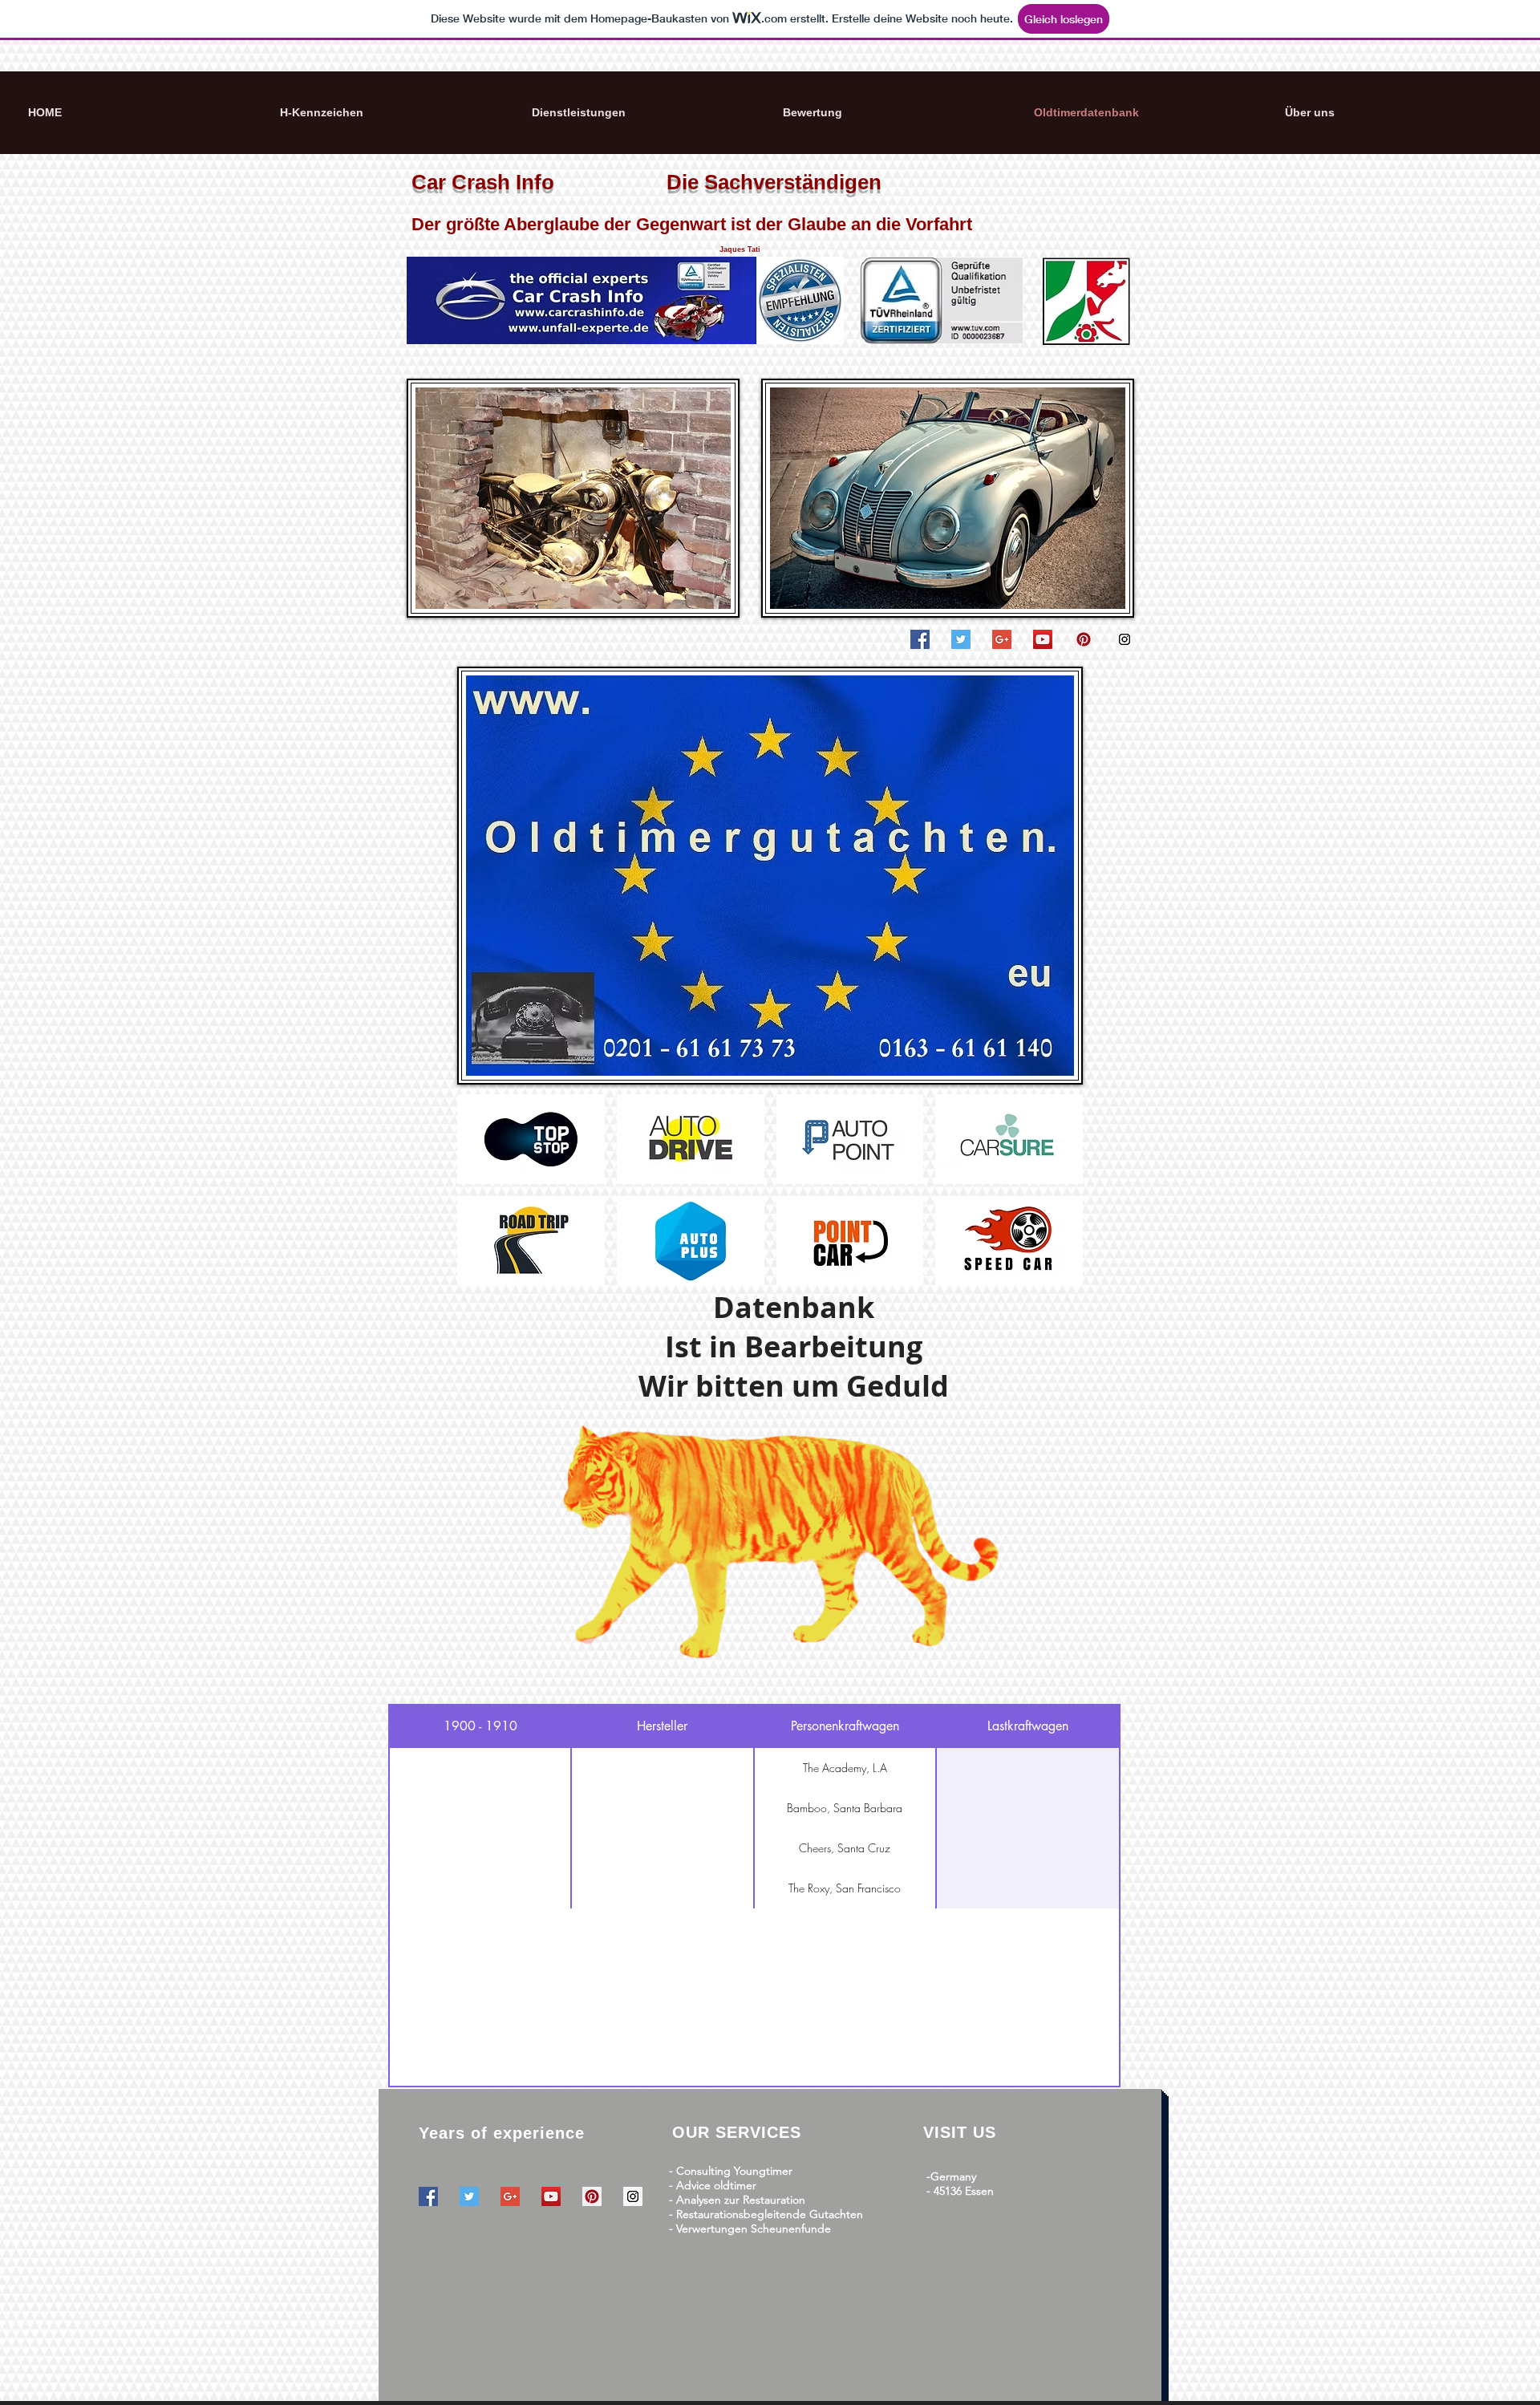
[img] (531, 1139)
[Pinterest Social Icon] (1084, 639)
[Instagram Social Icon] (1125, 639)
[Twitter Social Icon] (961, 639)
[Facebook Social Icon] (920, 639)
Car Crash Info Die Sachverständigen (646, 182)
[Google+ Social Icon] (1002, 639)
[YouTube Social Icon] (1043, 639)
